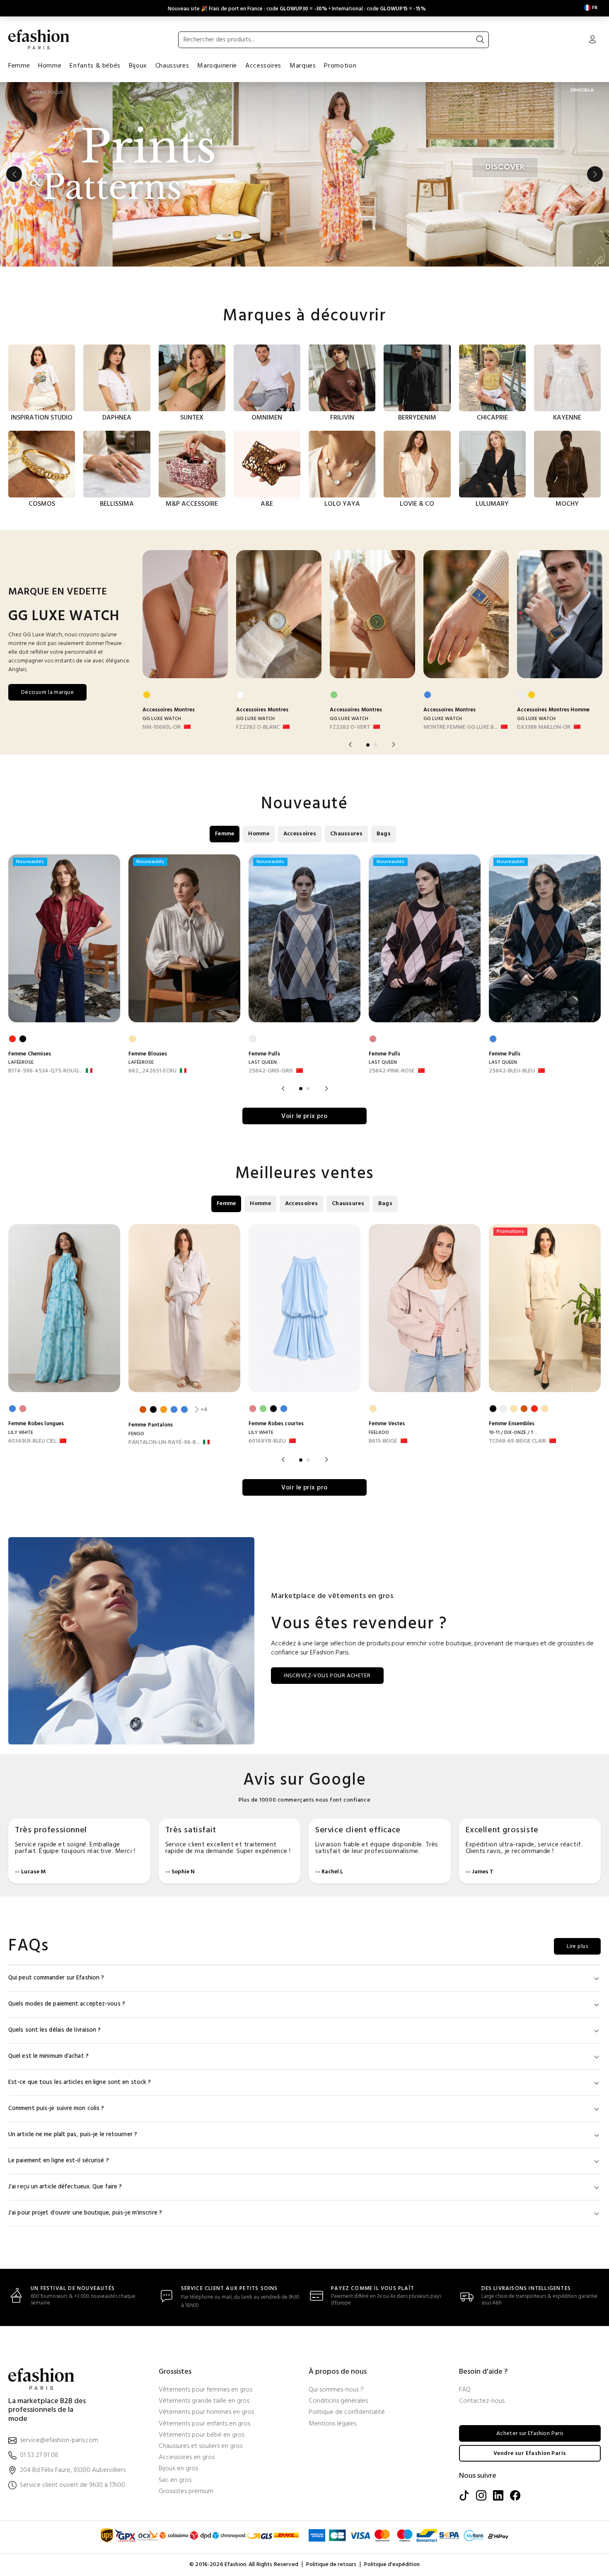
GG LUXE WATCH (162, 719)
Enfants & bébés (95, 66)
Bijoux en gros (178, 2469)
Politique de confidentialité (347, 2412)
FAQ (465, 2390)
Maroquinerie (217, 66)
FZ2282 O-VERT (350, 728)
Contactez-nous (482, 2401)
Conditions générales (338, 2401)
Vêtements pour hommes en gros (206, 2412)
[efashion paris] (39, 39)
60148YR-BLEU (267, 1441)
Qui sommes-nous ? (336, 2390)
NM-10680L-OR (162, 728)
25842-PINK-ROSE (392, 1071)
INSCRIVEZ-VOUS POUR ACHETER (327, 1676)
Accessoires (263, 66)
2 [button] (375, 745)
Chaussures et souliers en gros (201, 2446)
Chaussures (172, 66)
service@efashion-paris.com (59, 2441)
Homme (50, 66)
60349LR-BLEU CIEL (32, 1441)
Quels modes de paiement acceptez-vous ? (67, 2004)
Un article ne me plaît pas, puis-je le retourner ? (73, 2135)
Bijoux (138, 66)
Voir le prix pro (304, 1116)
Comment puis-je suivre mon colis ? (56, 2109)
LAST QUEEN (263, 1062)
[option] (304, 174)
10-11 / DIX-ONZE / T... (513, 1433)
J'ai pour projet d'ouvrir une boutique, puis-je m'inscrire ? (85, 2213)
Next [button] (595, 174)
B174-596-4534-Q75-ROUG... (45, 1071)
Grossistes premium (186, 2492)
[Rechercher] (480, 40)
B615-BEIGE (383, 1441)
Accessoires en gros (187, 2458)
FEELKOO (379, 1433)
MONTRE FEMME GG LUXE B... (460, 728)
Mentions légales (332, 2424)
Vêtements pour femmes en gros (205, 2390)
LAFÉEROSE (21, 1062)
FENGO (136, 1434)
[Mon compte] (592, 40)
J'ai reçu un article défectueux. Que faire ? (65, 2187)
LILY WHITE (21, 1433)
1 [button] (368, 745)
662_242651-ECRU (152, 1071)
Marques (303, 66)
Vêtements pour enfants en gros (204, 2424)
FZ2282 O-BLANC (258, 728)
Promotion (340, 66)
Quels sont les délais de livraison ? (55, 2030)
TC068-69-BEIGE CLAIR (517, 1441)
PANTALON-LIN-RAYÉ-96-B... (164, 1443)
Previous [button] (14, 174)
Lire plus (577, 1947)
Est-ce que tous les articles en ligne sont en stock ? (80, 2082)
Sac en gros (175, 2480)
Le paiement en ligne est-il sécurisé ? (59, 2161)
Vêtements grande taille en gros (204, 2401)
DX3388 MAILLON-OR (544, 728)
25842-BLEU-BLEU (512, 1071)
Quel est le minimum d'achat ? (48, 2056)
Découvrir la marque (47, 693)
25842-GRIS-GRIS (271, 1071)
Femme (19, 66)
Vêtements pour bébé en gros (202, 2435)
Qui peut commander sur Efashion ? (56, 1978)
